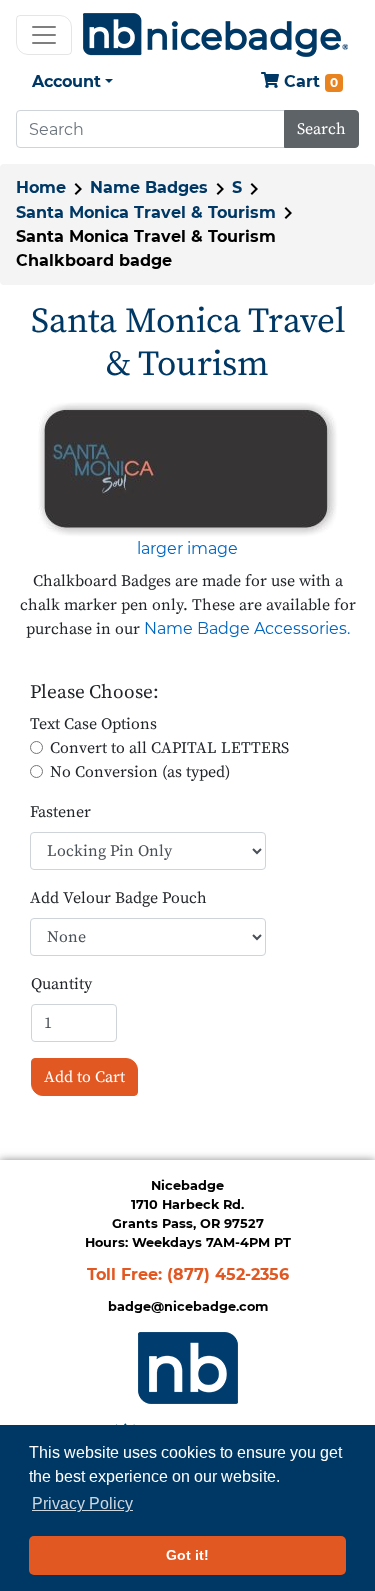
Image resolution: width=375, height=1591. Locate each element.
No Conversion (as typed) (140, 772)
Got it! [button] (187, 1555)
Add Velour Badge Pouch (118, 898)
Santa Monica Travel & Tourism (146, 212)
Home (41, 187)
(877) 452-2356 (228, 1274)
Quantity (61, 984)
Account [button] (66, 81)
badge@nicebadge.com (188, 1306)
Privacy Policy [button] (82, 1503)
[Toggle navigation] (44, 35)
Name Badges (149, 187)
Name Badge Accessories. (247, 628)
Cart (308, 81)
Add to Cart (84, 1077)
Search (321, 129)
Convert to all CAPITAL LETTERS (169, 748)
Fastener (60, 812)
